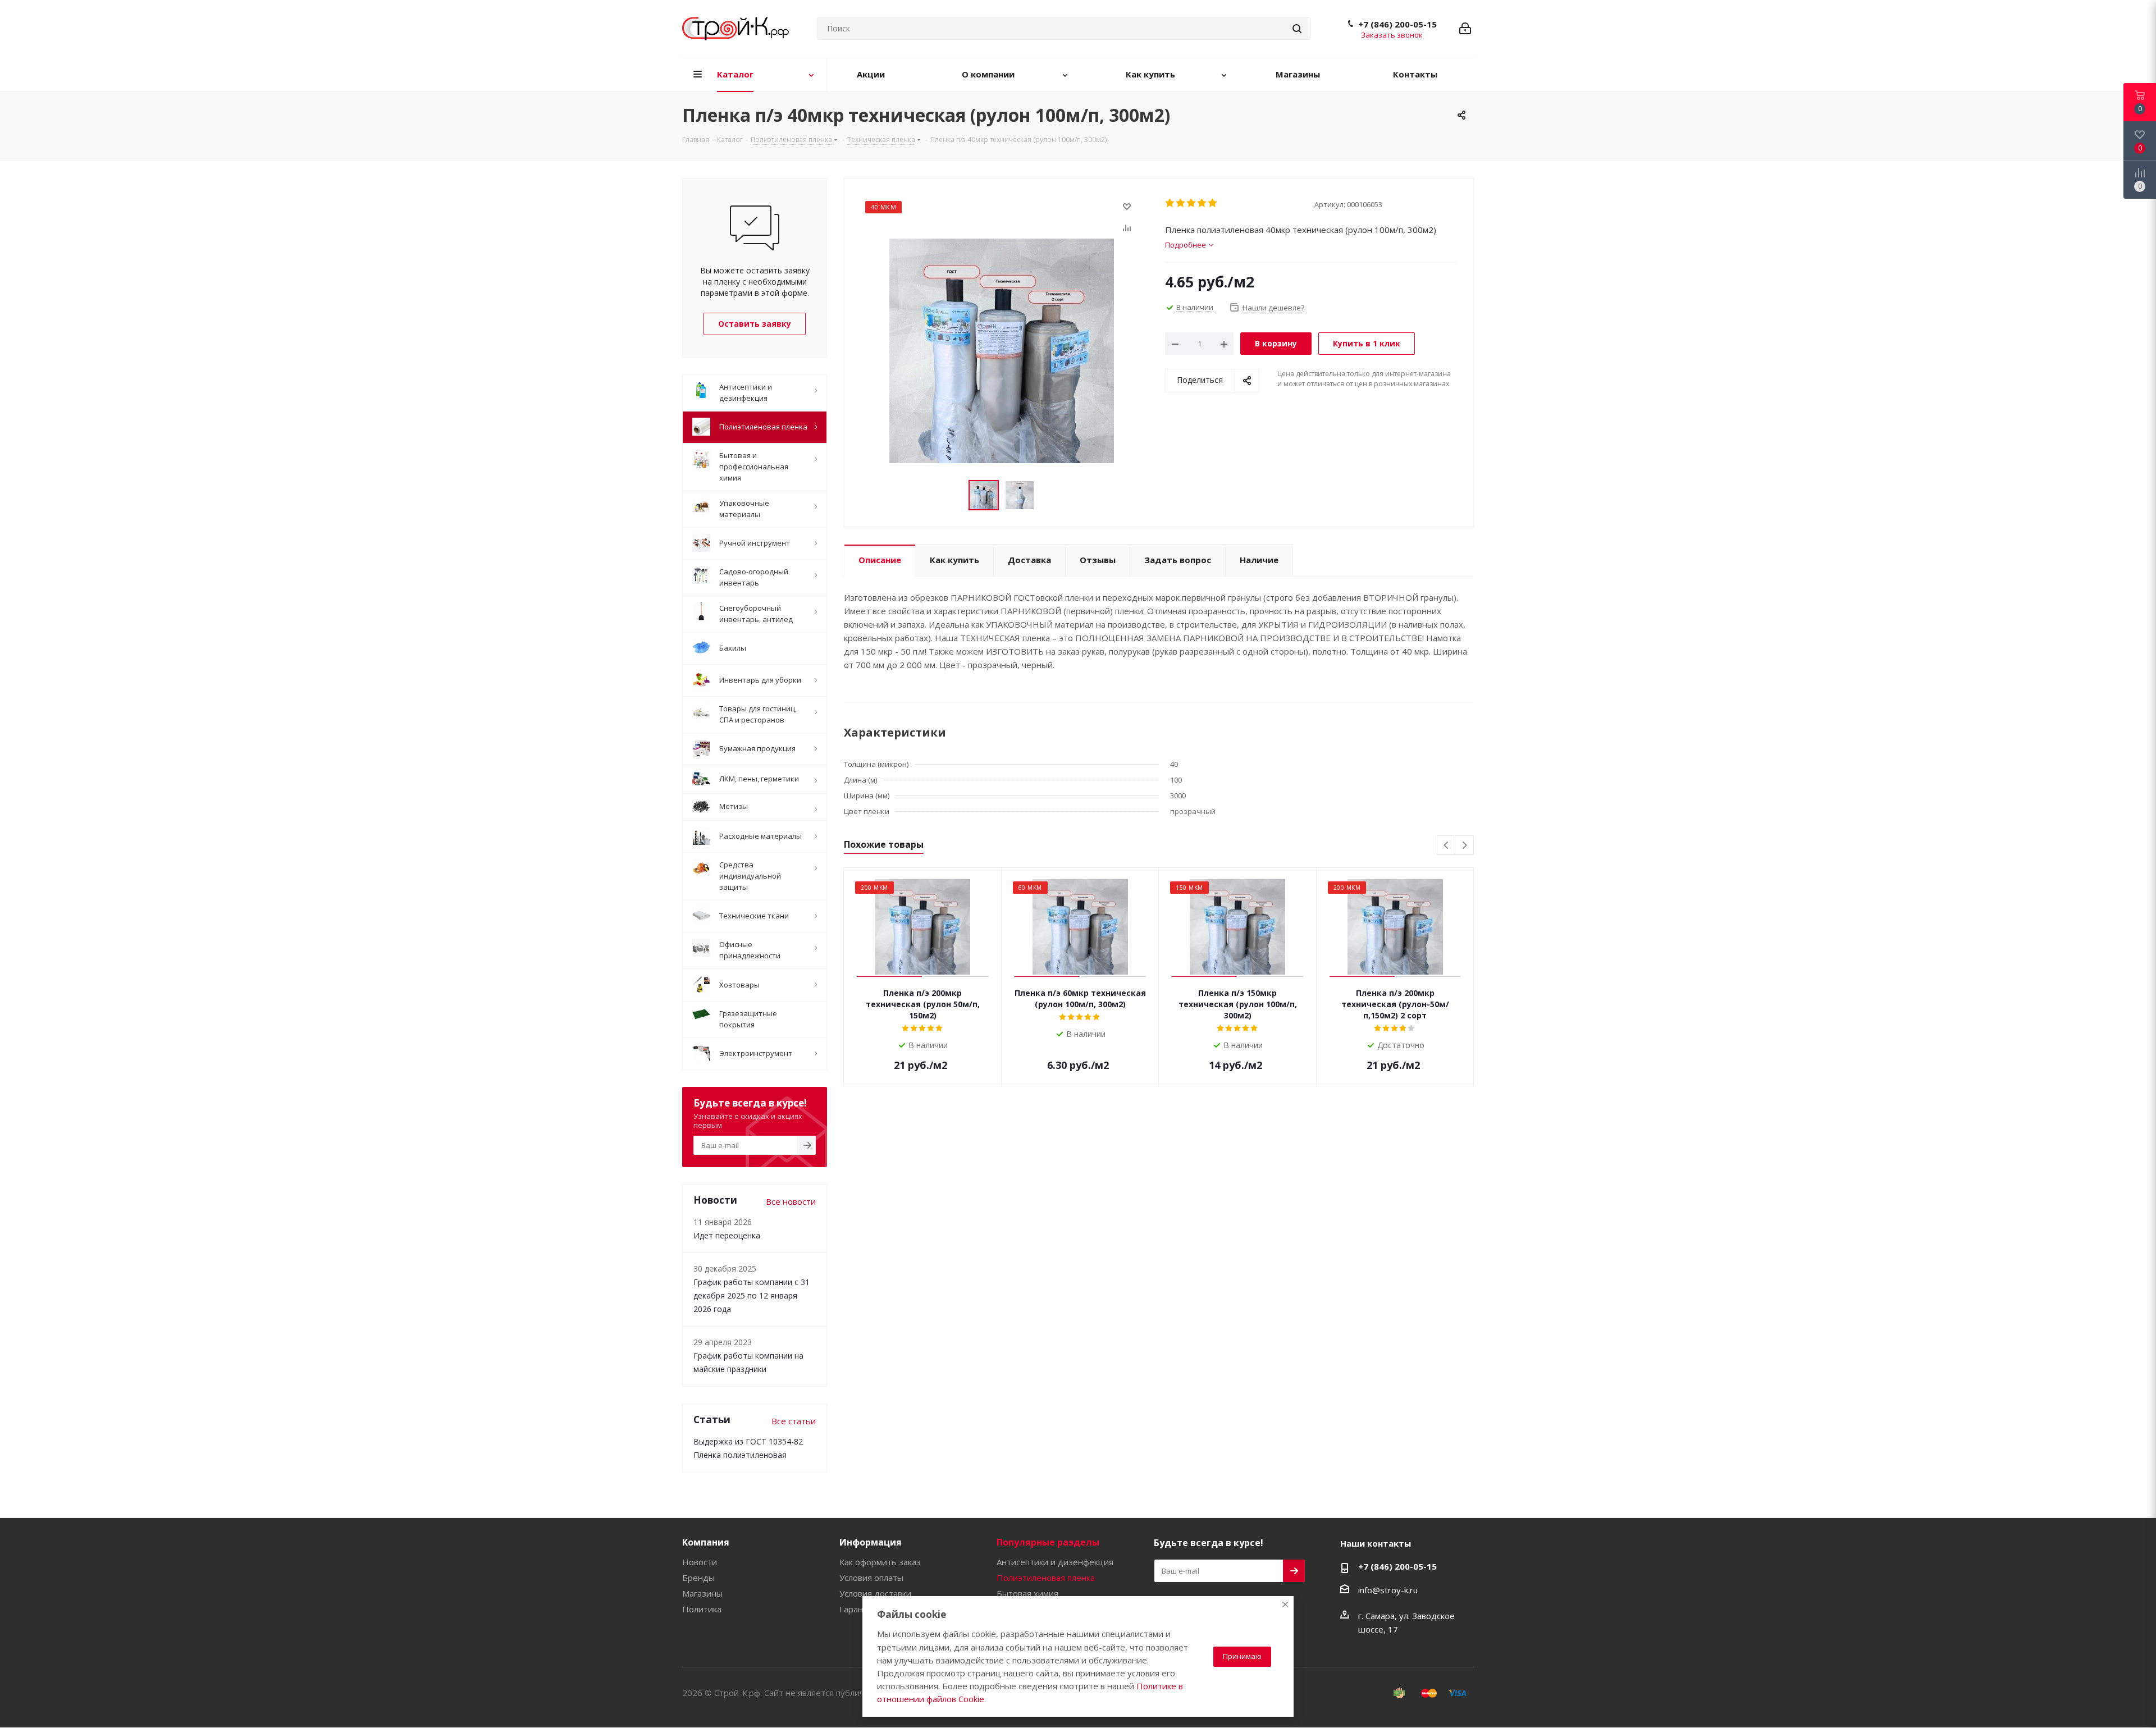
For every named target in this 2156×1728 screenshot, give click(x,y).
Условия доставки (875, 1593)
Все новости (791, 1201)
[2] (1181, 203)
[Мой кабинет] (1465, 29)
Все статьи (794, 1421)
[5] (1213, 203)
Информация (871, 1542)
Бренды (698, 1578)
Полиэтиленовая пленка (1046, 1578)
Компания (706, 1542)
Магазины (702, 1593)
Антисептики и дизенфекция (1055, 1562)
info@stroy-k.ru (1388, 1590)
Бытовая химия (1027, 1593)
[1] (1170, 203)
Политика (702, 1609)
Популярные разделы (1048, 1542)
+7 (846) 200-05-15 (1397, 24)
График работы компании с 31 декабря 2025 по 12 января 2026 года (752, 1295)
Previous (1447, 846)
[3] (1192, 203)
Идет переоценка (727, 1235)
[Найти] (1297, 29)
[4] (1202, 203)
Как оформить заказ (880, 1562)
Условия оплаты (871, 1578)
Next (1465, 846)
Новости (700, 1562)
